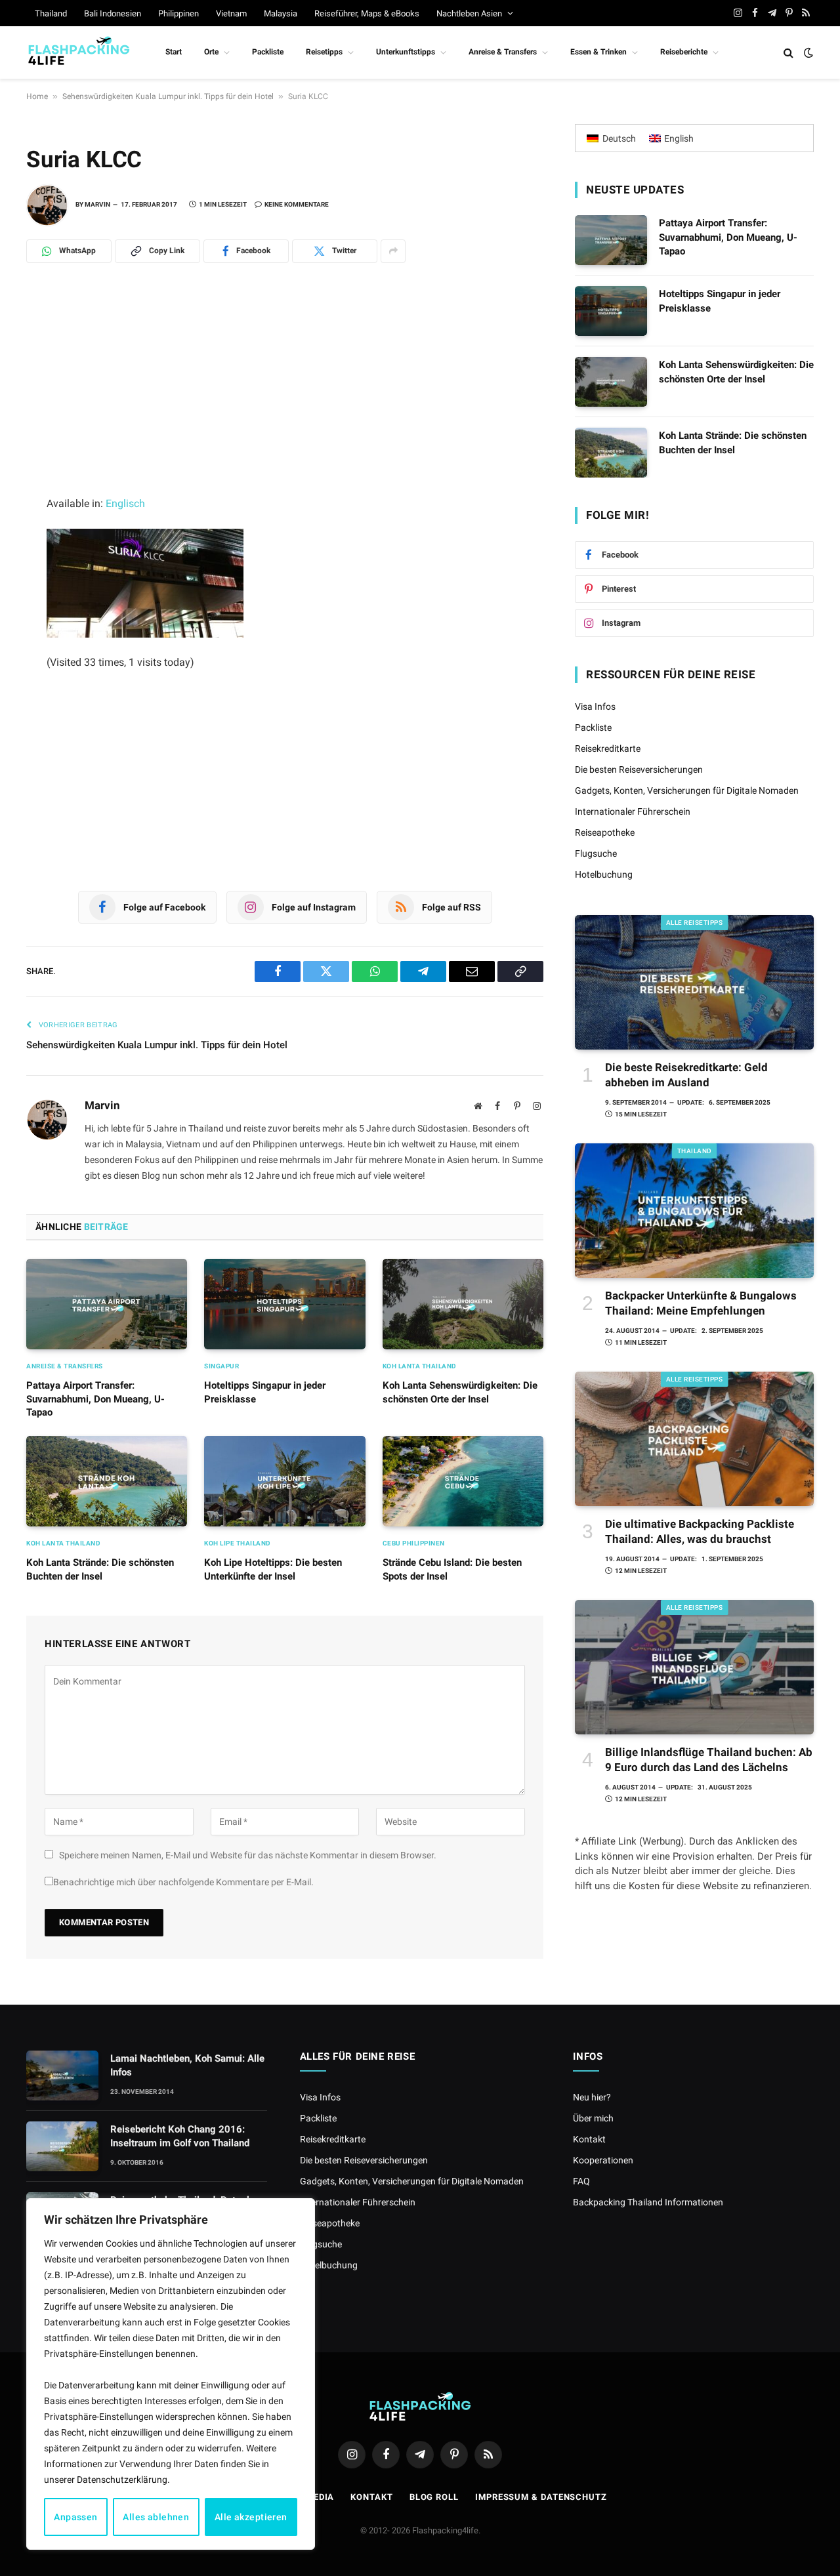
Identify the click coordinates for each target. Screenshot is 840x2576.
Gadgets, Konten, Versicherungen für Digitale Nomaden (687, 790)
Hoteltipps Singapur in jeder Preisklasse (265, 1392)
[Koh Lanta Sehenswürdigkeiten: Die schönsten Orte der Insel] (463, 1304)
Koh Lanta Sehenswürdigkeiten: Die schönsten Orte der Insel (460, 1392)
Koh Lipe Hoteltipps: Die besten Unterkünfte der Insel (273, 1569)
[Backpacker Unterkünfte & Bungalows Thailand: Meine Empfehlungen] (694, 1211)
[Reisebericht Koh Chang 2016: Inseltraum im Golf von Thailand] (62, 2146)
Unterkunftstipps (406, 52)
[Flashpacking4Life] (79, 52)
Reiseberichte (684, 52)
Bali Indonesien (113, 13)
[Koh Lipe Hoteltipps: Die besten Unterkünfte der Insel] (284, 1481)
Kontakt (589, 2139)
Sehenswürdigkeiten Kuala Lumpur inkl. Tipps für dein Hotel (168, 96)
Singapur (221, 1366)
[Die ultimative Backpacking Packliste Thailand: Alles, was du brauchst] (694, 1439)
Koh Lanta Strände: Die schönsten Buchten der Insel (100, 1569)
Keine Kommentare (297, 204)
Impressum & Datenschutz (541, 2497)
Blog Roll (434, 2497)
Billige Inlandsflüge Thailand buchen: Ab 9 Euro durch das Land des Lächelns (709, 1760)
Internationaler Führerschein (633, 811)
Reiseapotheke (605, 832)
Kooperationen (603, 2160)
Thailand (51, 13)
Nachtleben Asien (469, 13)
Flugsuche (596, 853)
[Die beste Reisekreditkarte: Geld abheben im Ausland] (694, 982)
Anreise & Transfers (503, 52)
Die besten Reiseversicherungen (639, 769)
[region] (171, 2374)
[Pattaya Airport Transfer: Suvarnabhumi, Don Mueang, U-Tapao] (107, 1304)
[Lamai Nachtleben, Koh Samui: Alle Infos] (62, 2075)
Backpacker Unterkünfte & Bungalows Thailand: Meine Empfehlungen (701, 1303)
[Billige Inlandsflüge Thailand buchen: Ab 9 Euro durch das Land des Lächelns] (694, 1667)
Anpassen (75, 2517)
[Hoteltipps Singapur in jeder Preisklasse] (284, 1304)
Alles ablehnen (156, 2517)
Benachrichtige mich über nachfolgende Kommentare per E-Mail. (183, 1882)
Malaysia (281, 13)
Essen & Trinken (598, 52)
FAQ (581, 2181)
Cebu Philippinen (414, 1543)
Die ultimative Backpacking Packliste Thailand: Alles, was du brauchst (700, 1531)
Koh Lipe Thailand (238, 1543)
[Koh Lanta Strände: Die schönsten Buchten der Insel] (107, 1481)
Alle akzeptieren (251, 2517)
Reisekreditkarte (608, 748)
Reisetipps (324, 52)
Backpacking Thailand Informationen (648, 2202)
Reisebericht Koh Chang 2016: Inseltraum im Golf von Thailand (180, 2136)
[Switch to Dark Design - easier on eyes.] (807, 52)
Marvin (97, 204)
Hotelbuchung (604, 874)
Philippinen (178, 13)
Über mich (593, 2118)
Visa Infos (595, 706)
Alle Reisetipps (695, 923)
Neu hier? (592, 2097)
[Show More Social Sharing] (393, 251)
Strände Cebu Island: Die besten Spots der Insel (452, 1569)
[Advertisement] (285, 398)
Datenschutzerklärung (122, 2480)
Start (174, 52)
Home (37, 96)
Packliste (268, 52)
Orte (211, 52)
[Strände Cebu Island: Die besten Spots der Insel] (463, 1481)
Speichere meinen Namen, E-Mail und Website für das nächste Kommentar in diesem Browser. (248, 1855)
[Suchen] (788, 53)
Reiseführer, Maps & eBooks (367, 13)
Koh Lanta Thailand (420, 1366)
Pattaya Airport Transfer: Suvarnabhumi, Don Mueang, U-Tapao (95, 1399)
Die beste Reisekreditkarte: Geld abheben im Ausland (686, 1075)
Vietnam (231, 13)
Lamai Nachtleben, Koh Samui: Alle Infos (187, 2065)
